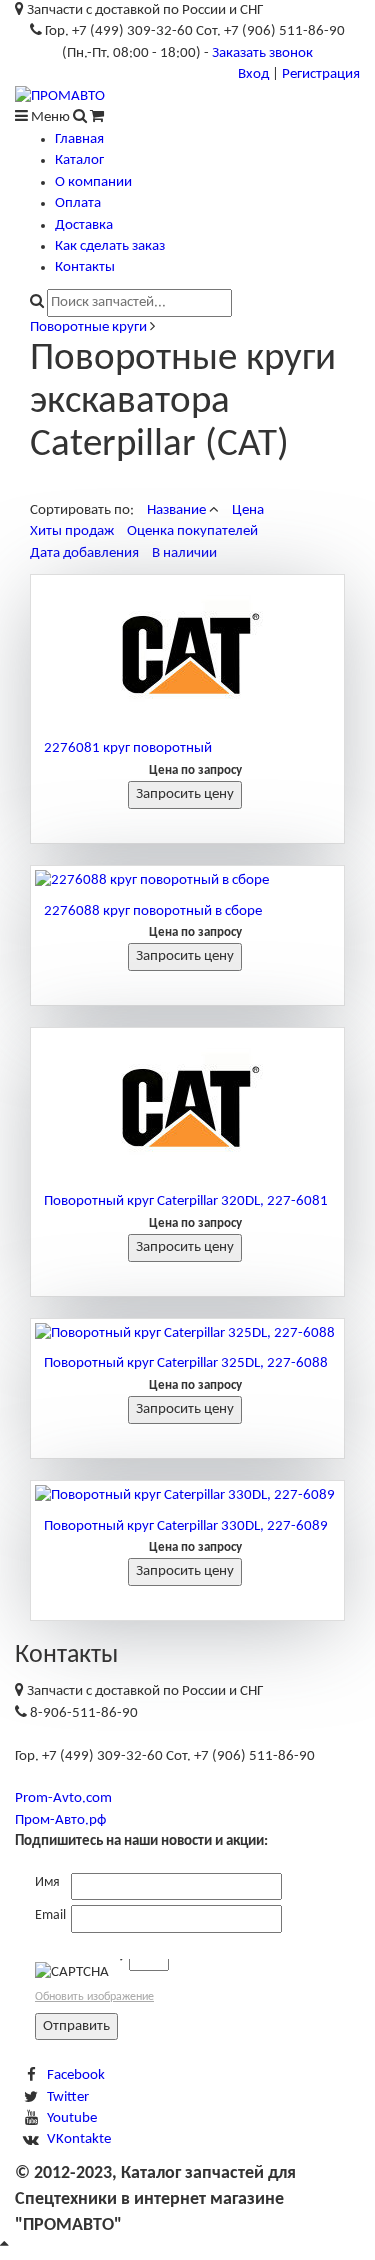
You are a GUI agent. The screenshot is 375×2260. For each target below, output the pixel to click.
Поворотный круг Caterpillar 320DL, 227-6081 (186, 1201)
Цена (248, 510)
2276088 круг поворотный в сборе (153, 911)
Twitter (68, 2097)
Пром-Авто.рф (60, 1820)
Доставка (84, 225)
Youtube (72, 2118)
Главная (79, 139)
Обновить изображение (94, 1997)
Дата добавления (84, 553)
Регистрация (321, 74)
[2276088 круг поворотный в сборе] (187, 880)
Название (176, 510)
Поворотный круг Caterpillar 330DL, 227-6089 (186, 1526)
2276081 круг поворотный (128, 748)
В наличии (184, 553)
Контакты (85, 267)
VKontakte (79, 2139)
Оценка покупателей (192, 531)
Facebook (76, 2075)
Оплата (78, 203)
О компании (93, 182)
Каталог (79, 160)
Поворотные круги (88, 327)
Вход (253, 74)
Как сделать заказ (110, 246)
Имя (47, 1882)
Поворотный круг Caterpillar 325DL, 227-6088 (186, 1363)
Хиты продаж (72, 531)
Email (50, 1915)
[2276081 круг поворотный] (187, 654)
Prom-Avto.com (63, 1798)
